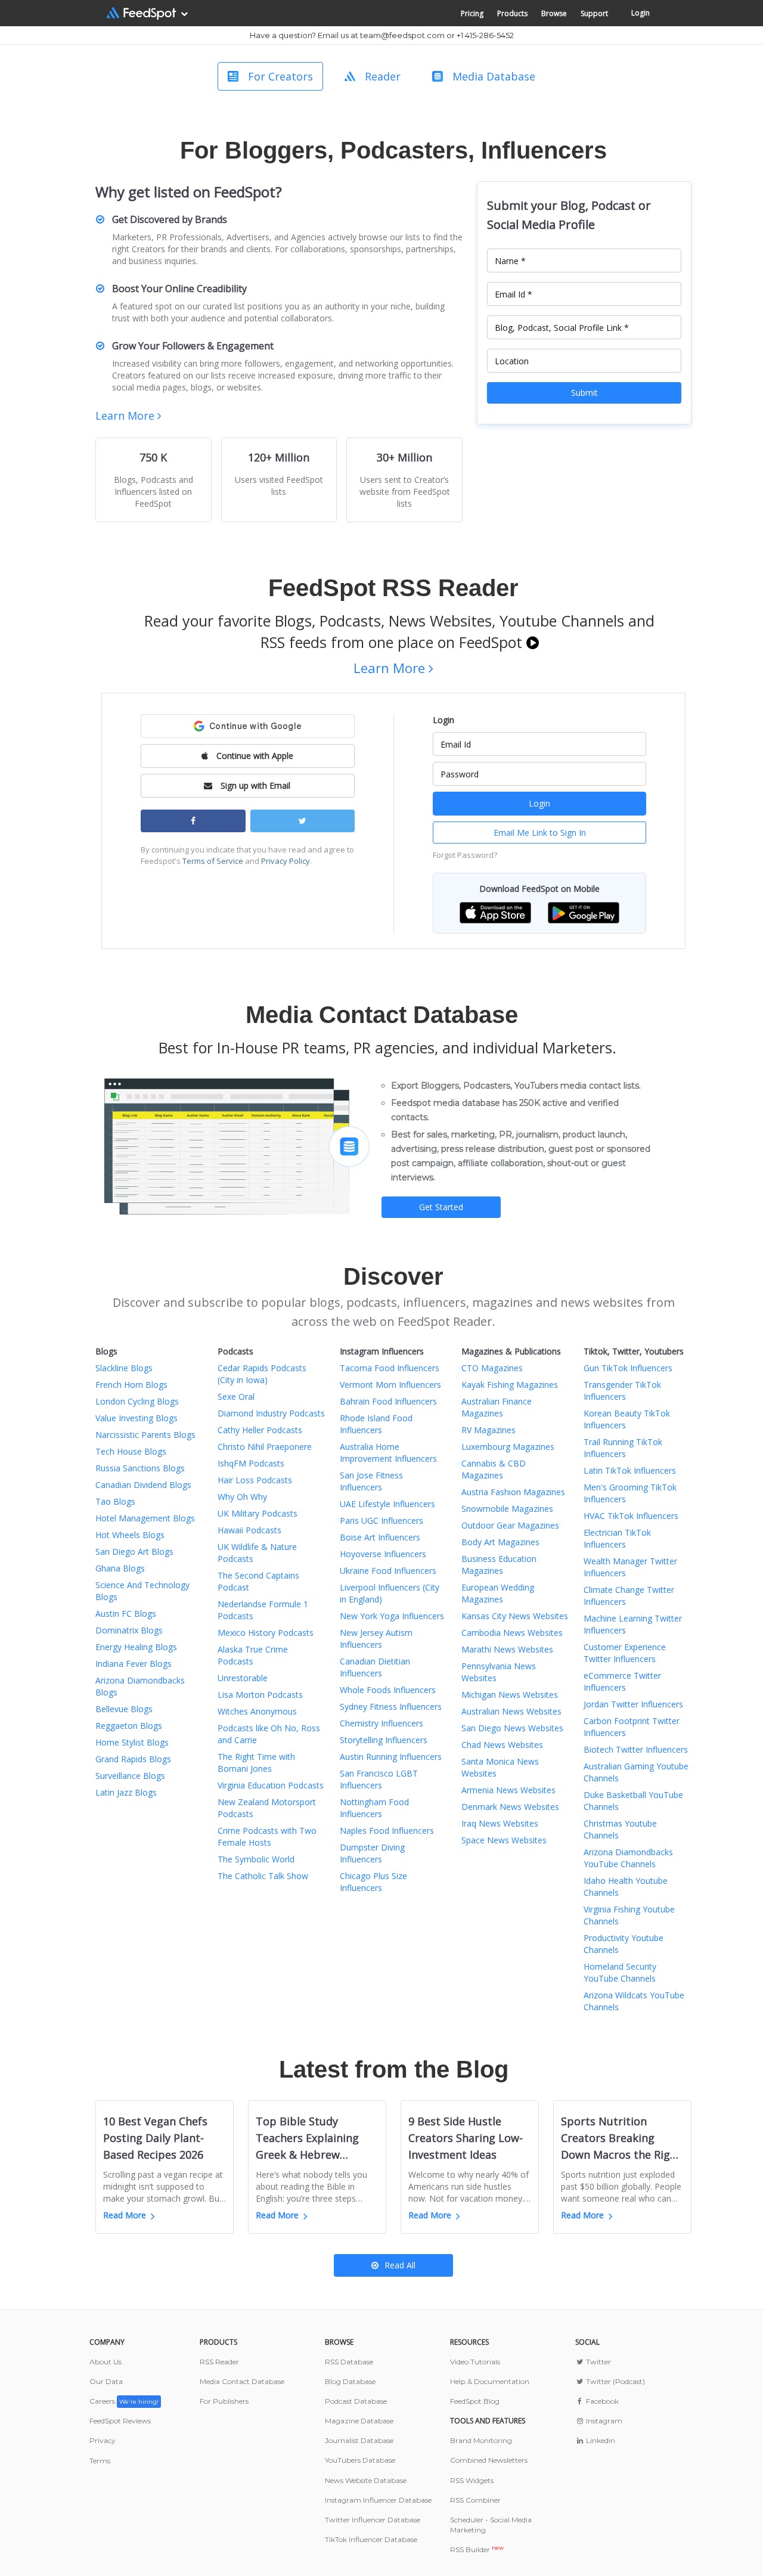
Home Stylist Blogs (132, 1742)
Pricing (472, 13)
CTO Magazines (492, 1368)
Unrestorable (243, 1678)
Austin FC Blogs (126, 1614)
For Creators (280, 76)
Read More (125, 2215)
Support (594, 13)
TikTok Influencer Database (371, 2539)
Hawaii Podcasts (249, 1530)
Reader (383, 76)
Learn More (126, 416)
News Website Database (366, 2480)
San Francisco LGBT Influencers (379, 1779)
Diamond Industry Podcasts (271, 1413)
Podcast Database (356, 2401)
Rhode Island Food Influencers (376, 1424)
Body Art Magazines (500, 1542)
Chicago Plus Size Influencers (373, 1882)
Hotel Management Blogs (145, 1518)
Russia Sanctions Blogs (140, 1468)
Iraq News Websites (500, 1823)
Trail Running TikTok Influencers (623, 1448)
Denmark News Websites (510, 1807)
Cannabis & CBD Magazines (494, 1469)
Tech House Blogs (131, 1451)
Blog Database (350, 2381)
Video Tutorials (475, 2362)
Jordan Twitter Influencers (633, 1704)
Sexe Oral (236, 1397)
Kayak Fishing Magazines (510, 1385)
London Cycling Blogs (137, 1401)
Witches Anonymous (257, 1711)
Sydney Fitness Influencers (391, 1707)
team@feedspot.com (402, 35)
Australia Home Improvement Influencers (388, 1453)
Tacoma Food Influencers (390, 1368)
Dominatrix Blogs (129, 1630)
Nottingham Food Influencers (374, 1808)
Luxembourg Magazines (508, 1447)
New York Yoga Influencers (392, 1616)
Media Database (494, 76)
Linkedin (600, 2440)
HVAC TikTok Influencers (631, 1516)
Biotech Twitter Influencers (636, 1749)
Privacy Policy (286, 861)
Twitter (598, 2362)
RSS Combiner (475, 2500)
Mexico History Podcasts (266, 1633)
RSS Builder (477, 2549)
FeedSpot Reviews (120, 2421)
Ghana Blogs (120, 1568)
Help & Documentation (490, 2381)
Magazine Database (359, 2421)
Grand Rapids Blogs (133, 1759)
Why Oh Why (242, 1497)
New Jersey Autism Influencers (376, 1639)
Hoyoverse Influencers (383, 1554)
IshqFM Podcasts (251, 1463)
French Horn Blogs (131, 1385)
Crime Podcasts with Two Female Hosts (267, 1836)
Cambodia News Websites (512, 1633)
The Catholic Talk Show (263, 1876)
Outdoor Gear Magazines (510, 1525)
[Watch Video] (533, 642)
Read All (400, 2265)
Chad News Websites (502, 1745)
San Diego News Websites (512, 1728)
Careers (124, 2401)
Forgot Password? (465, 855)
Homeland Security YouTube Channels (620, 1972)
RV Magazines (488, 1430)
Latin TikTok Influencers (630, 1470)
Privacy (103, 2440)
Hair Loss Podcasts (255, 1480)
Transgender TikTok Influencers (622, 1391)
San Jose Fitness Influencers (371, 1481)
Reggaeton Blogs (129, 1726)
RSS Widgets (472, 2480)
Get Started (441, 1207)
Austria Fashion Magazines (513, 1492)
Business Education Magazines (499, 1565)
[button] (495, 912)
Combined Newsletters (489, 2460)
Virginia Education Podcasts (271, 1785)
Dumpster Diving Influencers (372, 1853)
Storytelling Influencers (384, 1740)
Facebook (601, 2401)
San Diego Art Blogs (134, 1552)
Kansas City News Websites (515, 1616)
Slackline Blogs (124, 1368)
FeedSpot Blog (475, 2401)
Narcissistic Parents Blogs (145, 1435)
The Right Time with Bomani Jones (256, 1763)
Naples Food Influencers (387, 1831)
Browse (554, 13)
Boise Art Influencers (380, 1537)
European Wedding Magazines (498, 1593)
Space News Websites (504, 1840)
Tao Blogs (115, 1501)
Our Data (106, 2381)
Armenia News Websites (508, 1790)
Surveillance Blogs (130, 1776)
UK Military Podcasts (258, 1513)
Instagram (603, 2421)
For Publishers (224, 2401)
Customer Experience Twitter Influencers (625, 1653)
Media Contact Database (242, 2381)
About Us (106, 2362)
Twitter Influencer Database (373, 2520)
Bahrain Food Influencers (388, 1401)
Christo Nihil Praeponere (265, 1447)
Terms (100, 2461)
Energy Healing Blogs (136, 1647)
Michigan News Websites (510, 1695)
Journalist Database (359, 2440)
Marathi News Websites (507, 1649)
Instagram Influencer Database (378, 2500)
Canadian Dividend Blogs (143, 1485)
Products (512, 13)
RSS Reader (219, 2362)
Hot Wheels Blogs (130, 1535)
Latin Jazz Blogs (126, 1792)
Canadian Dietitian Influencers (375, 1667)
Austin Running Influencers (391, 1757)
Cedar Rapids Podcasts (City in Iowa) (262, 1374)
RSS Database (349, 2362)
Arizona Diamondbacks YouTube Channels (628, 1858)
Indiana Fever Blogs (134, 1664)
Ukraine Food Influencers (388, 1571)
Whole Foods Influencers (388, 1690)
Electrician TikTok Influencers (617, 1538)
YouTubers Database (360, 2460)
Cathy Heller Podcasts (260, 1430)
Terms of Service (213, 861)
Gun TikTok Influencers (628, 1368)
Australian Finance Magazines (497, 1407)
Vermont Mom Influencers (390, 1385)
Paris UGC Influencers (381, 1521)
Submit (584, 393)
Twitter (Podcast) (615, 2381)
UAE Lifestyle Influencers (387, 1504)
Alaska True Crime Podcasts (253, 1655)
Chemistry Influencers (381, 1723)
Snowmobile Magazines (507, 1509)
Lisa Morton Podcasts (260, 1695)
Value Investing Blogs (137, 1418)
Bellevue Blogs (124, 1709)
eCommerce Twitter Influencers (622, 1681)
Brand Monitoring (481, 2440)
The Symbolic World (256, 1859)
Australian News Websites (511, 1711)
